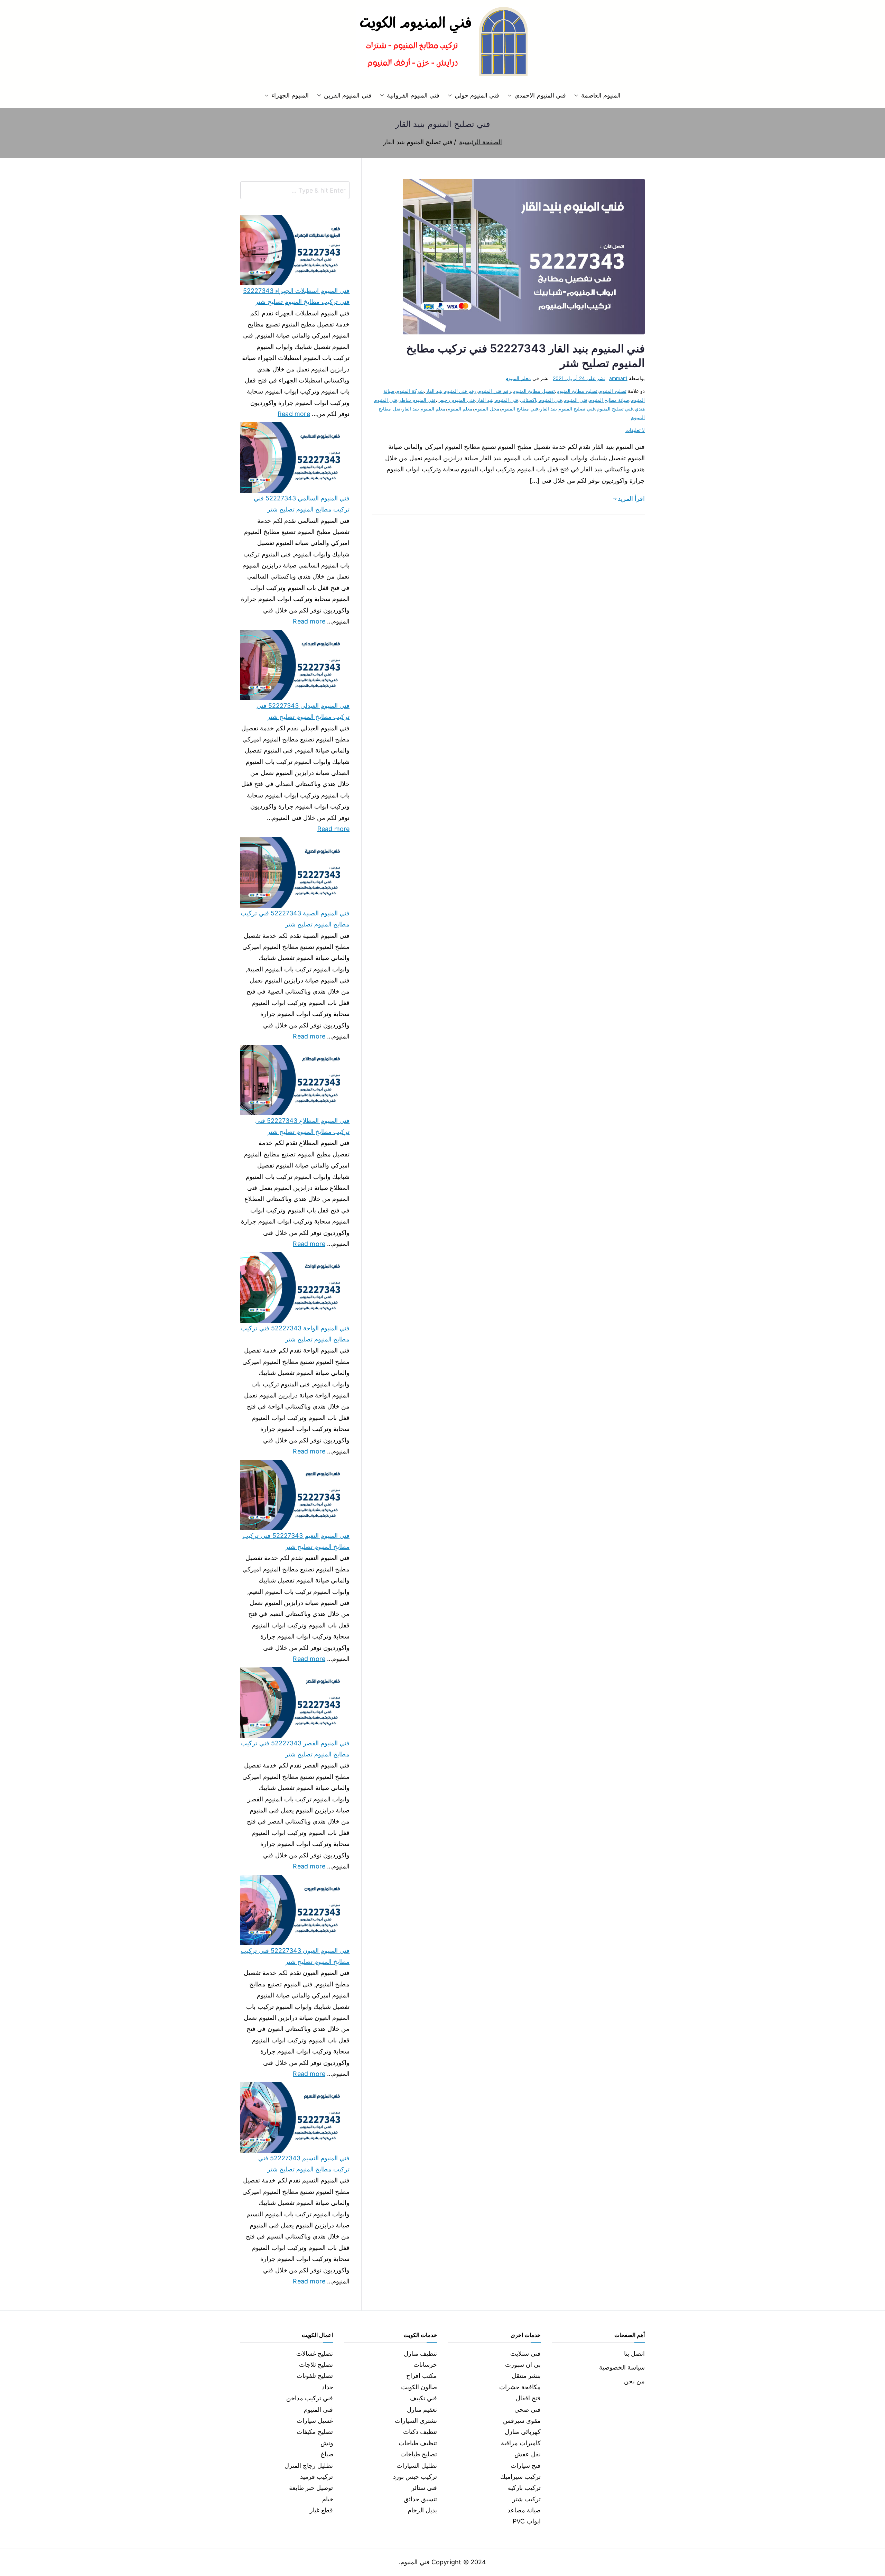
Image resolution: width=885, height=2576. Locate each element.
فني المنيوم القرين (348, 95)
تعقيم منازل (422, 2409)
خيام (328, 2499)
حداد (328, 2387)
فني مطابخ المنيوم (520, 409)
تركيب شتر (527, 2499)
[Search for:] (295, 190)
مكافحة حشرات (520, 2387)
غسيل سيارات (315, 2421)
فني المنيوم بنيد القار (498, 400)
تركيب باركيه (524, 2488)
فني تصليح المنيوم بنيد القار (567, 409)
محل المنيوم (487, 409)
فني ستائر (424, 2488)
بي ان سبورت (523, 2365)
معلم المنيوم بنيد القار (424, 409)
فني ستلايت (525, 2353)
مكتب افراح (422, 2376)
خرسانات (425, 2365)
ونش (327, 2443)
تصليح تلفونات (315, 2376)
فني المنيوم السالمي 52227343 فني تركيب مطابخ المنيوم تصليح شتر (302, 504)
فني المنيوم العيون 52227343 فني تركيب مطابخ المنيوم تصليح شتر (295, 1956)
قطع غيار (321, 2510)
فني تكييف (423, 2398)
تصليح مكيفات (315, 2432)
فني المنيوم (575, 400)
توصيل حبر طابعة (311, 2488)
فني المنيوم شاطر (417, 400)
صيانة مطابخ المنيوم (609, 400)
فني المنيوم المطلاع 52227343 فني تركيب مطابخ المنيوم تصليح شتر (302, 1126)
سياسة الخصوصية (622, 2367)
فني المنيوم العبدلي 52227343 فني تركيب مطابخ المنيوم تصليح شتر (303, 711)
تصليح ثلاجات (316, 2365)
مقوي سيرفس (522, 2421)
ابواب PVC (527, 2521)
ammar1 (618, 378)
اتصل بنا (634, 2353)
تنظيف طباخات (418, 2443)
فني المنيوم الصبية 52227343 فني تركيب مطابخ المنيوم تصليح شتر (295, 919)
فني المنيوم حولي (477, 95)
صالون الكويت (419, 2387)
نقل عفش (528, 2454)
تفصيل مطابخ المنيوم (534, 391)
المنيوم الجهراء (290, 95)
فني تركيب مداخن (310, 2398)
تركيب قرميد (316, 2477)
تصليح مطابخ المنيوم (577, 391)
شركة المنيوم (410, 391)
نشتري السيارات (416, 2421)
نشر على (579, 378)
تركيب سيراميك (520, 2477)
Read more (294, 413)
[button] (578, 95)
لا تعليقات (635, 430)
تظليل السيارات (417, 2466)
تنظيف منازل (420, 2353)
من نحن (634, 2381)
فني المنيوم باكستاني (541, 400)
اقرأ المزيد (631, 498)
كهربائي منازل (523, 2432)
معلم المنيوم (518, 378)
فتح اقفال (528, 2398)
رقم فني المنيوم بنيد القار (451, 391)
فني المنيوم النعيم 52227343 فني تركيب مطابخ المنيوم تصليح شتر (296, 1541)
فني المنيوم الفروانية (413, 95)
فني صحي (528, 2409)
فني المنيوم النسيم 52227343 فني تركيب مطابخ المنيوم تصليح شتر (304, 2164)
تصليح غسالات (315, 2353)
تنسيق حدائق (420, 2499)
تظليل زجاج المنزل (309, 2466)
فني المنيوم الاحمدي (540, 95)
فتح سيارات (526, 2466)
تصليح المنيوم (613, 391)
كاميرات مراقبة (521, 2443)
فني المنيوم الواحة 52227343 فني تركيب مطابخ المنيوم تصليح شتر (295, 1334)
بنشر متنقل (526, 2376)
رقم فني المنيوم (494, 391)
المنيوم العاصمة (601, 95)
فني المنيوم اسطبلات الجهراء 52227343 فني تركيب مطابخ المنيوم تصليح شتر (296, 296)
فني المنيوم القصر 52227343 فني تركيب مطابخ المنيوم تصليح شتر (295, 1749)
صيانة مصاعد (524, 2510)
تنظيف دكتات (420, 2432)
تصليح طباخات (419, 2454)
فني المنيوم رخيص (456, 400)
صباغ (327, 2454)
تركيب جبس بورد (415, 2477)
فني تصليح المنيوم (615, 409)
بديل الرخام (422, 2510)
